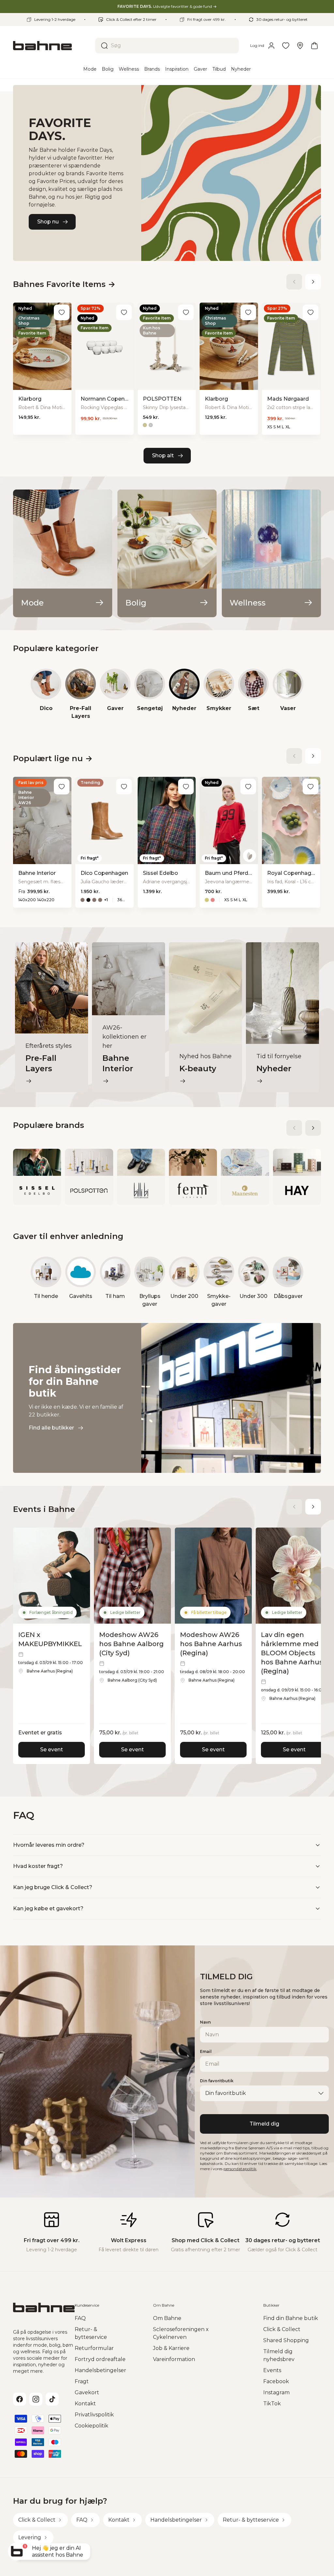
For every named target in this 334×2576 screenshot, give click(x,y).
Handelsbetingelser (100, 2370)
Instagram (276, 2392)
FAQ (80, 2318)
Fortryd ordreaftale (100, 2359)
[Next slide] (313, 282)
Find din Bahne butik (291, 2318)
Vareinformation (174, 2359)
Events (272, 2370)
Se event (52, 1750)
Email (206, 2051)
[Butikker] (300, 46)
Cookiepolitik (91, 2426)
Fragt (82, 2381)
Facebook (276, 2381)
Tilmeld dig (264, 2124)
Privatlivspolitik (94, 2415)
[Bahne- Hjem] (52, 46)
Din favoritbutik (217, 2081)
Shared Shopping (286, 2340)
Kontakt (85, 2404)
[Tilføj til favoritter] (62, 312)
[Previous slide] (294, 282)
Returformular (94, 2348)
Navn (205, 2022)
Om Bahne (167, 2318)
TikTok (272, 2404)
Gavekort (87, 2392)
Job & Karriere (171, 2348)
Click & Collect (282, 2329)
